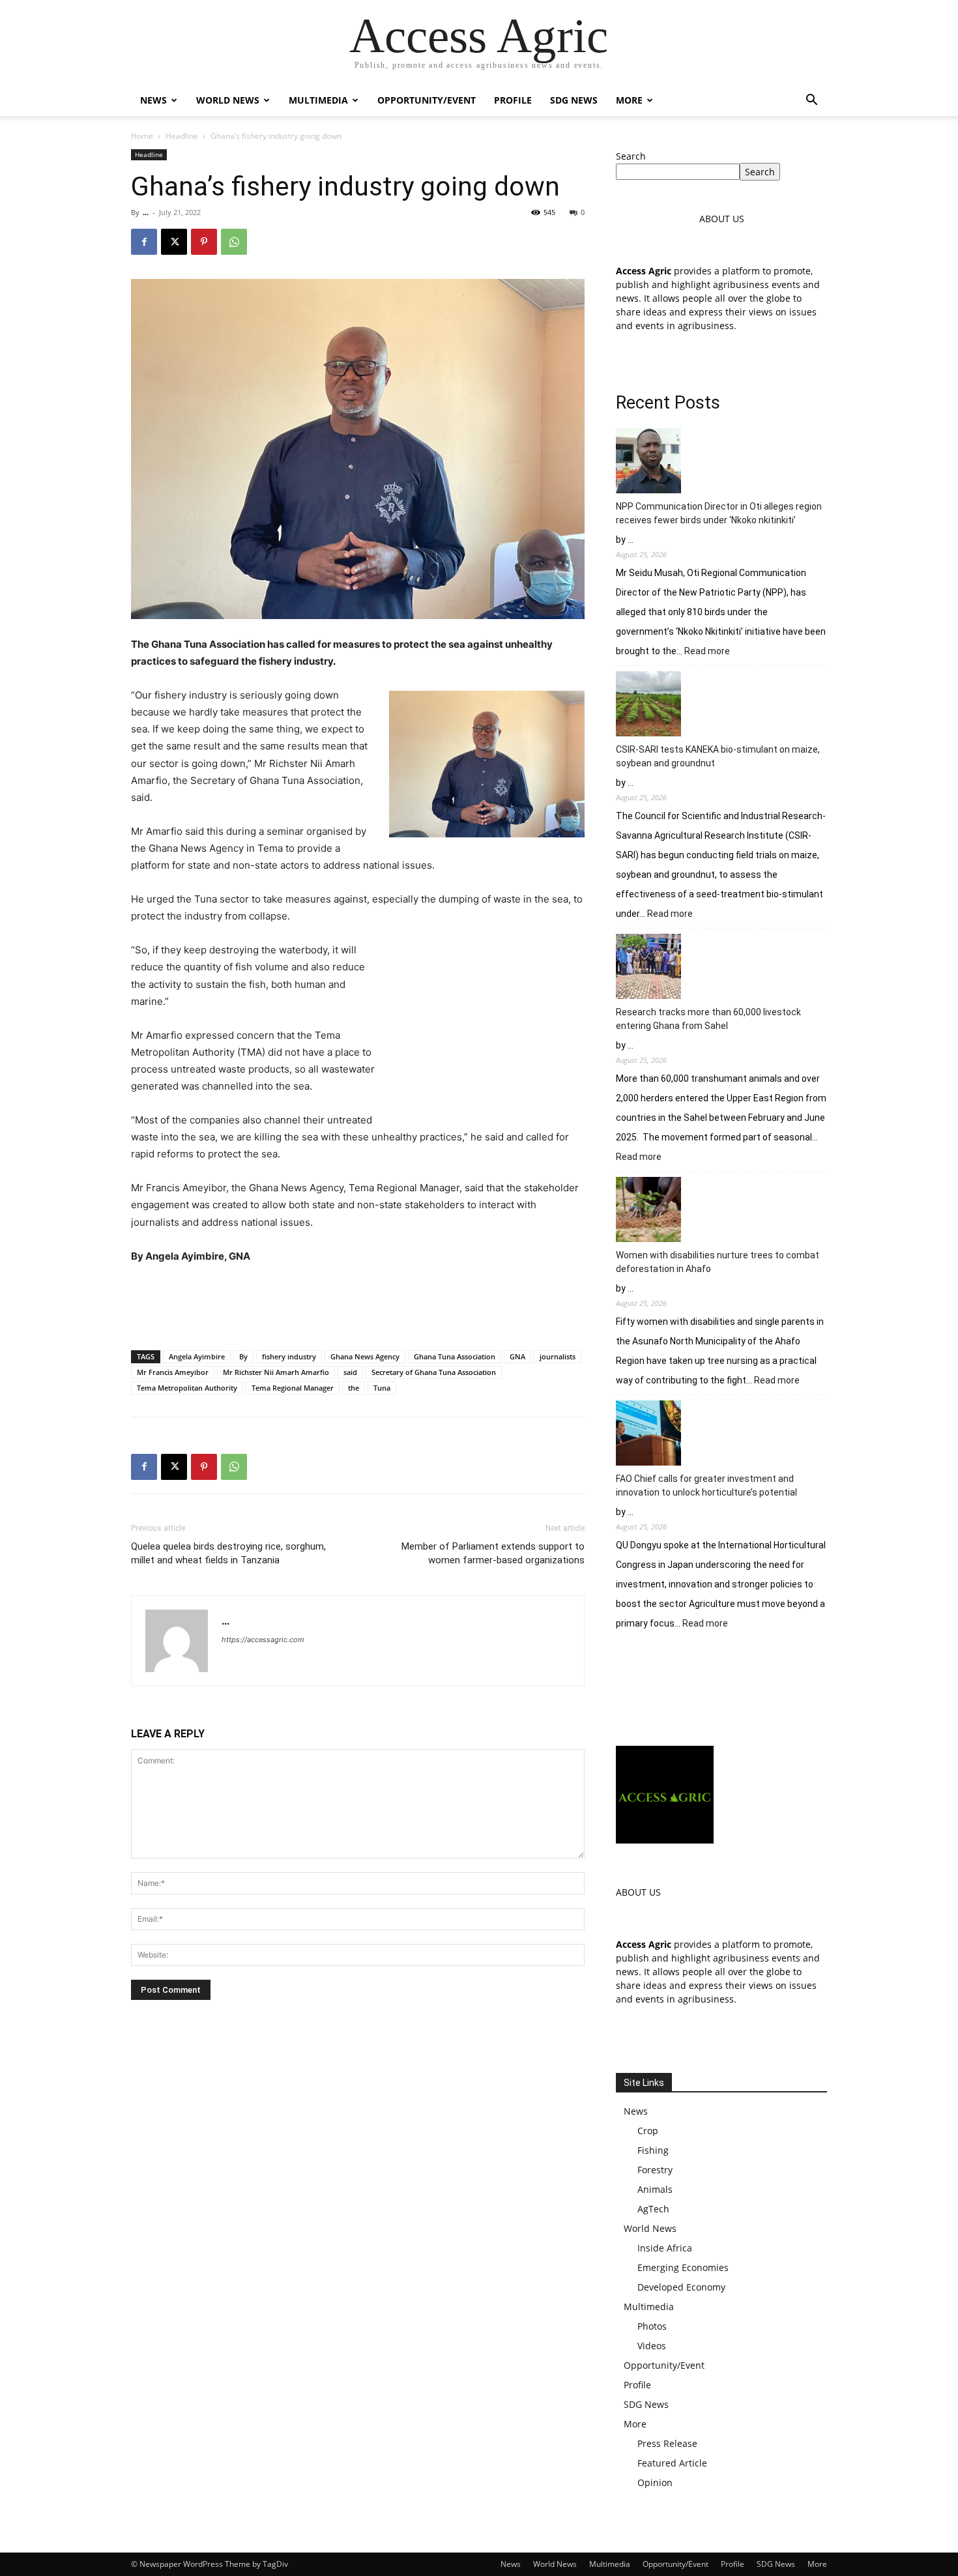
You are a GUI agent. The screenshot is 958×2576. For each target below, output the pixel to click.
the (354, 1388)
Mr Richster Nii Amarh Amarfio (276, 1372)
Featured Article (672, 2463)
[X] (174, 242)
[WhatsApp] (234, 242)
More (629, 100)
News (153, 100)
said (350, 1372)
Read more (707, 652)
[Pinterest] (204, 242)
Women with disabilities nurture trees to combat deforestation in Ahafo (718, 1262)
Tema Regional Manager (293, 1388)
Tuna (382, 1388)
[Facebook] (144, 242)
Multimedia (318, 100)
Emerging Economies (683, 2267)
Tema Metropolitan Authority (187, 1388)
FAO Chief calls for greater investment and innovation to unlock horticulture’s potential (706, 1485)
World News (228, 100)
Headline (182, 136)
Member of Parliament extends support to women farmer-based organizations (493, 1553)
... (146, 212)
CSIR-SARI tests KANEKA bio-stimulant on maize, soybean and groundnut (718, 756)
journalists (558, 1356)
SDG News (574, 100)
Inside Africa (665, 2248)
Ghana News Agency (365, 1356)
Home (142, 136)
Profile (513, 100)
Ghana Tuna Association (455, 1356)
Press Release (667, 2443)
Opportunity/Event (427, 100)
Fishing (653, 2150)
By (243, 1356)
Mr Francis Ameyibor (173, 1372)
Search (631, 156)
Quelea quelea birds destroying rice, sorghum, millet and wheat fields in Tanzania (228, 1553)
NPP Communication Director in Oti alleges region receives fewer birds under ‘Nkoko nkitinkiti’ (719, 513)
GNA (517, 1356)
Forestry (655, 2170)
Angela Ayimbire (197, 1356)
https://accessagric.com (263, 1640)
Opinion (655, 2482)
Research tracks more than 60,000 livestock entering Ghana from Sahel (708, 1019)
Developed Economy (681, 2287)
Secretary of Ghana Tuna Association (434, 1372)
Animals (655, 2189)
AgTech (653, 2209)
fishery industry (289, 1356)
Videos (652, 2346)
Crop (648, 2131)
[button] (811, 101)
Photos (652, 2326)
